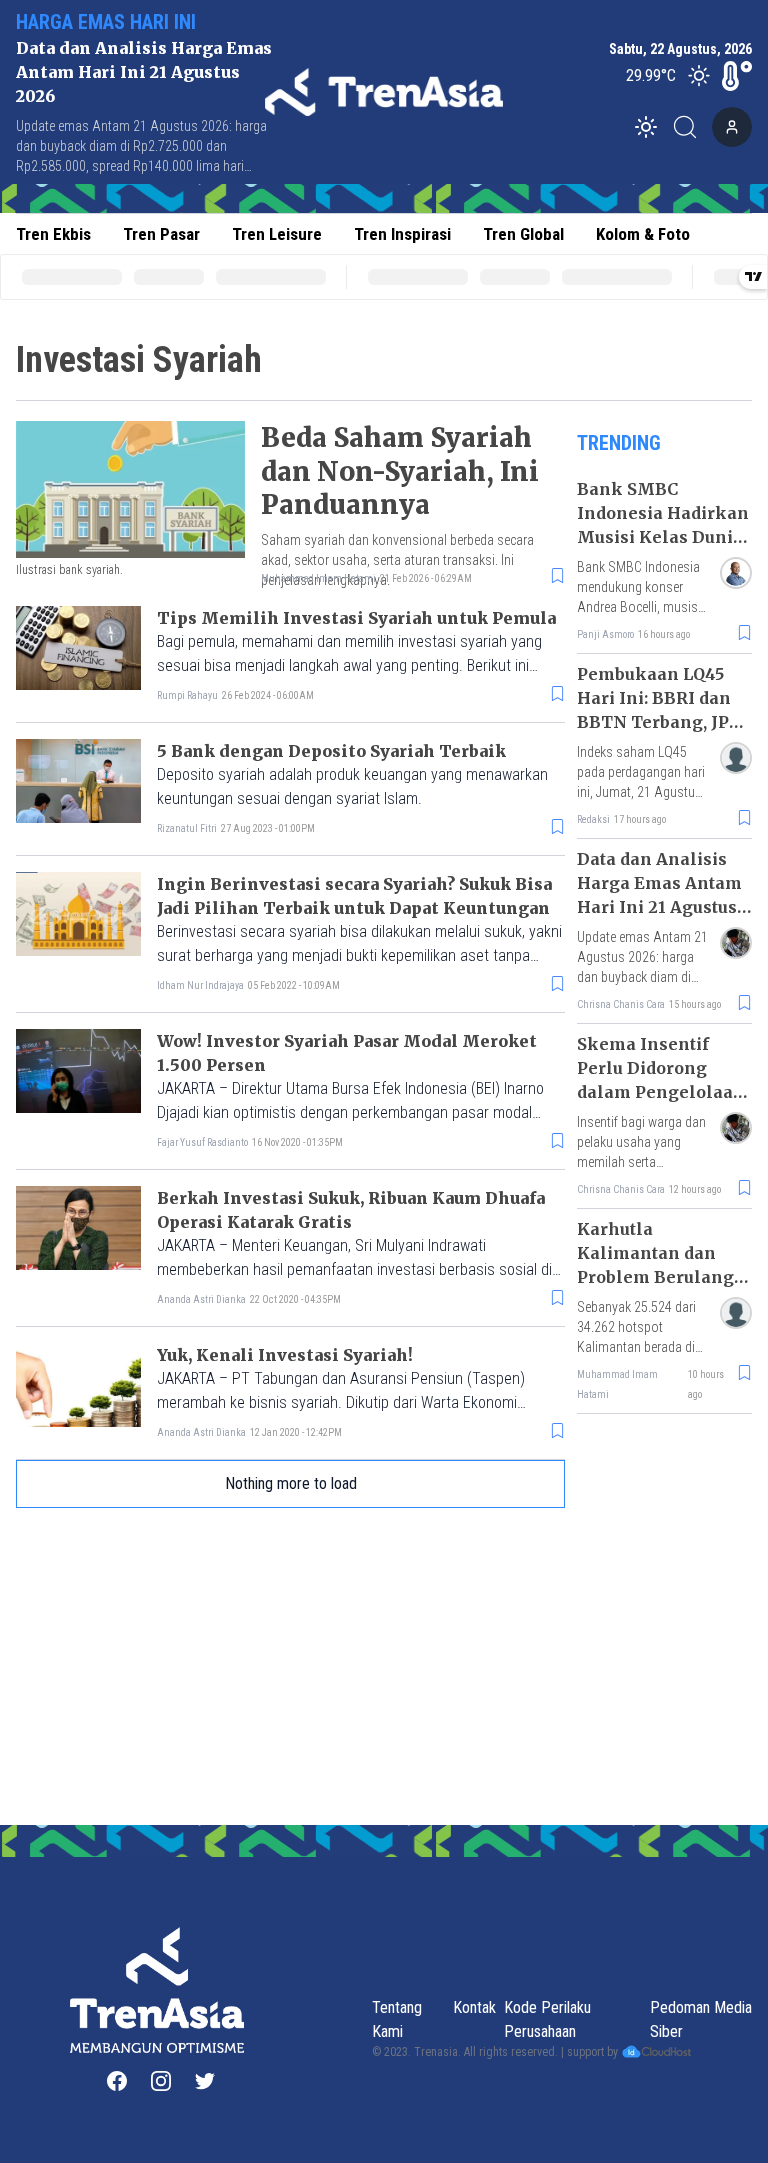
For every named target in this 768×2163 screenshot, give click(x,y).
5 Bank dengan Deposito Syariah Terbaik (331, 751)
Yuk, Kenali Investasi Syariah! (285, 1355)
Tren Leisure (277, 234)
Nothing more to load (291, 1483)
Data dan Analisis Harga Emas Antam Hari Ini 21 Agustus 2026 (144, 72)
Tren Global (523, 234)
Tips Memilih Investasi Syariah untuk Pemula (356, 618)
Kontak (474, 2007)
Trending (619, 443)
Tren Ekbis (53, 234)
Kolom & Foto (643, 234)
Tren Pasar (161, 234)
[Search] (691, 127)
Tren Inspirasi (402, 234)
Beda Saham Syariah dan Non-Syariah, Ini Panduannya (400, 471)
